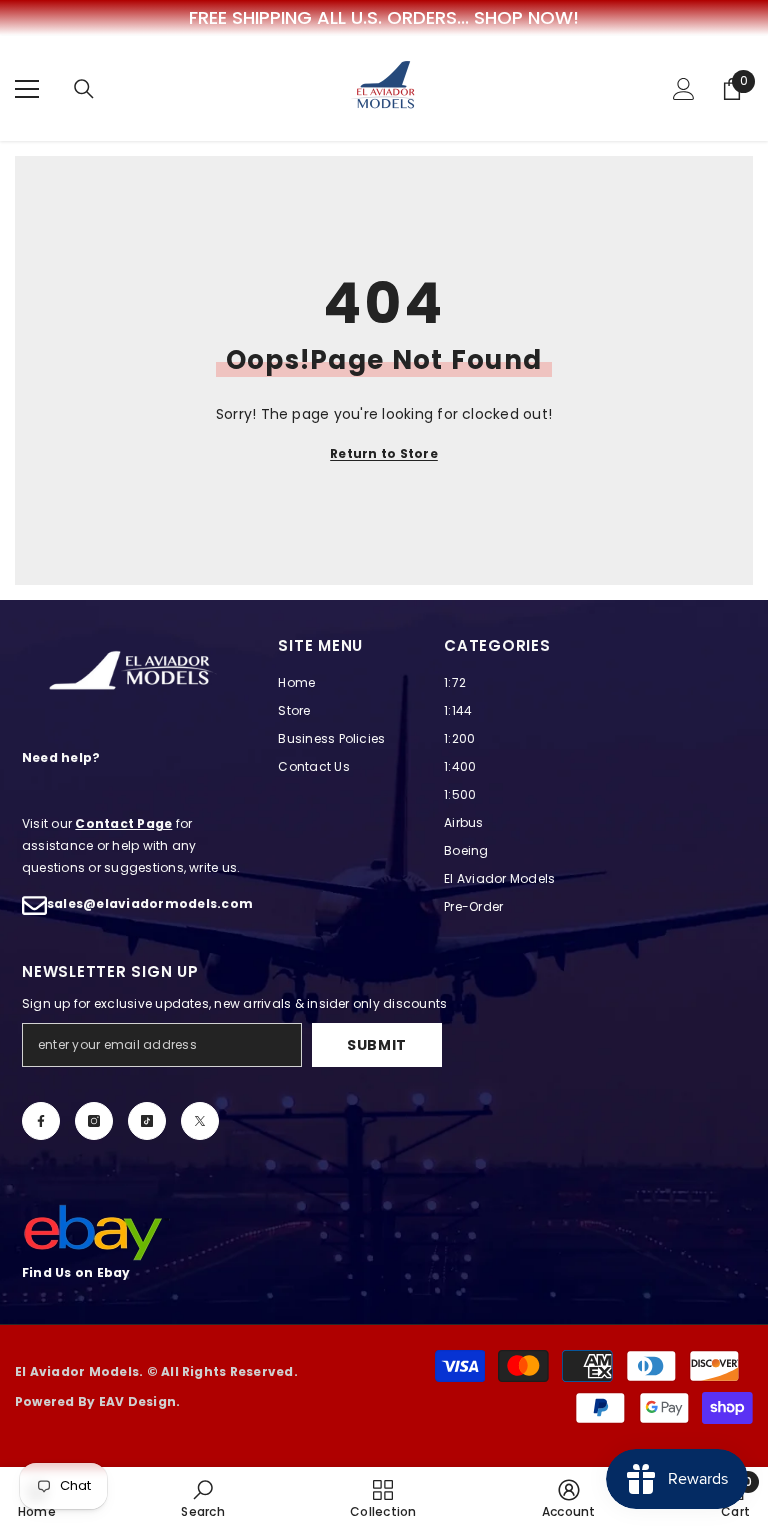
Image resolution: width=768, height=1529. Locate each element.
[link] (202, 1498)
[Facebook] (41, 1121)
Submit (377, 1045)
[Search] (84, 89)
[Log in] (684, 89)
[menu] (27, 89)
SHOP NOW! (526, 18)
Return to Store (384, 453)
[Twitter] (200, 1121)
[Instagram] (94, 1121)
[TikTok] (147, 1121)
